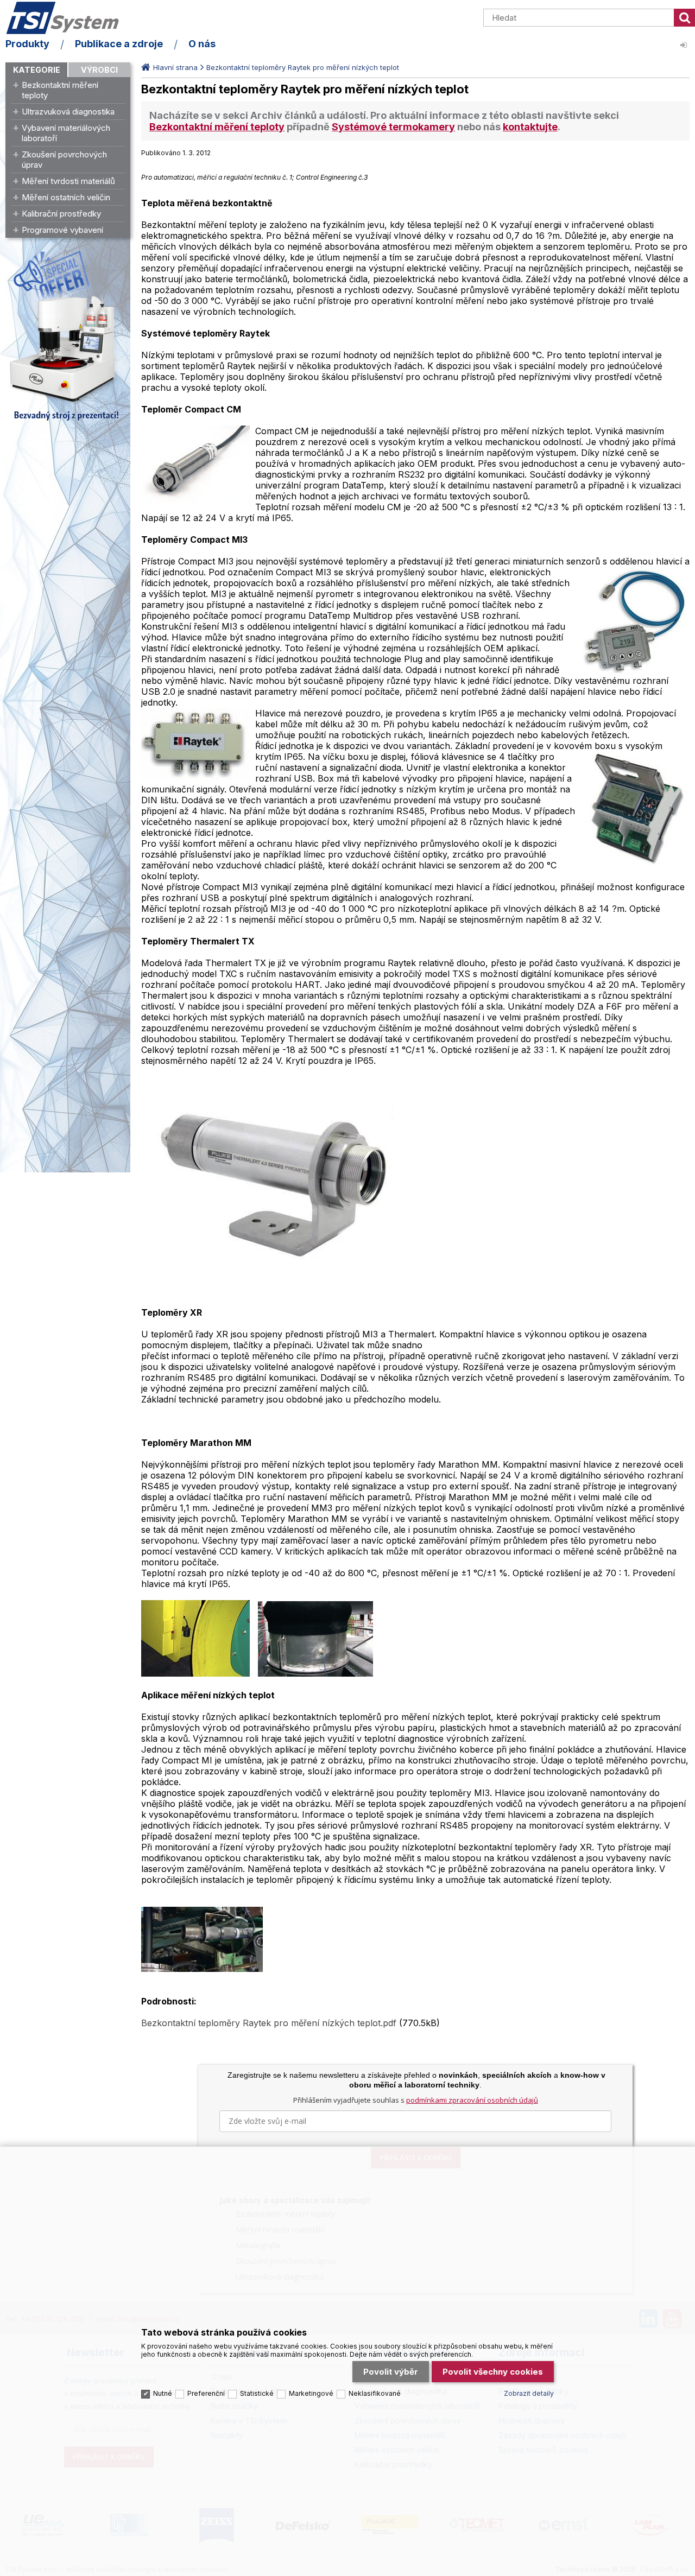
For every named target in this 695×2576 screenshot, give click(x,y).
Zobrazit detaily (529, 2393)
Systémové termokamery (393, 127)
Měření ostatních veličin (66, 197)
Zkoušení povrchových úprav (64, 160)
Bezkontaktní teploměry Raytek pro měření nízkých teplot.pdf (270, 2023)
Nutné (163, 2393)
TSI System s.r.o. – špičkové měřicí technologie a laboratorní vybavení (68, 18)
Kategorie (37, 70)
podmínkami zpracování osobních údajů (472, 2100)
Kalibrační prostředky (61, 214)
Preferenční (206, 2393)
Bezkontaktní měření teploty (60, 90)
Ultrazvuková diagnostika (68, 112)
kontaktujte (530, 127)
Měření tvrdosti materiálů (68, 181)
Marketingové (311, 2393)
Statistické (257, 2393)
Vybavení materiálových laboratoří (66, 133)
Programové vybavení (62, 230)
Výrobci (99, 70)
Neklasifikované (375, 2393)
